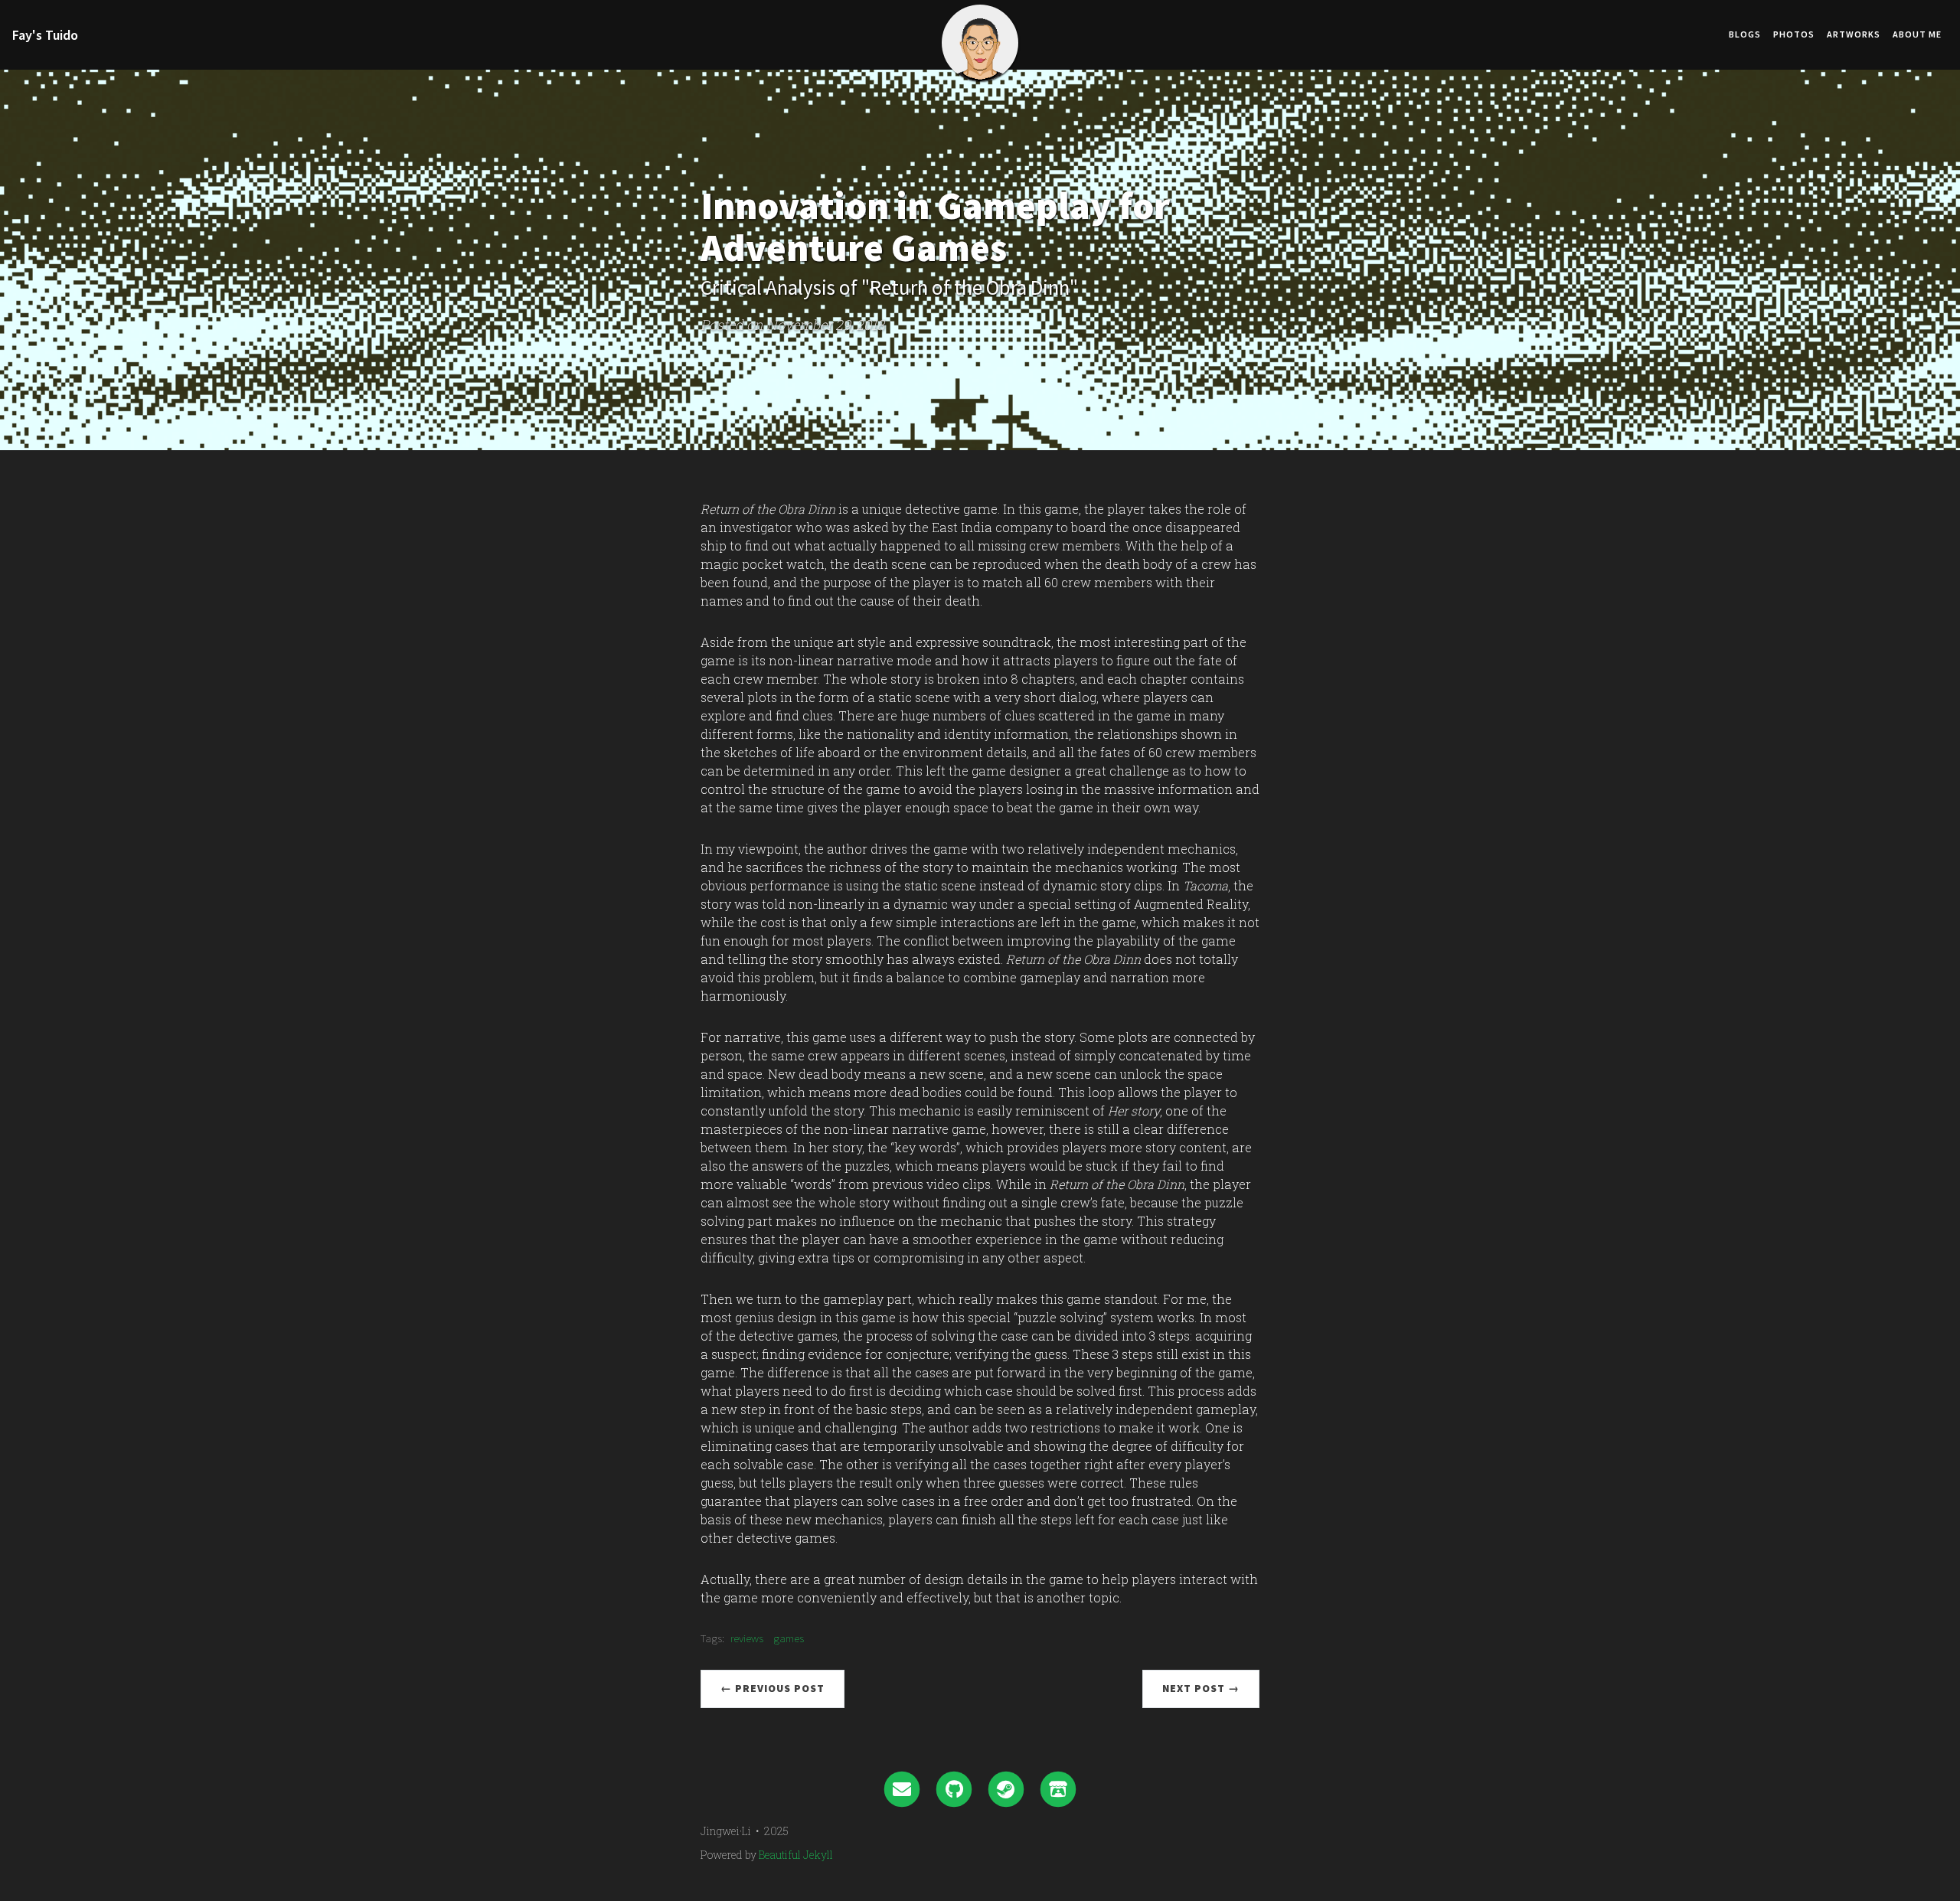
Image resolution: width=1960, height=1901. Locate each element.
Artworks (1854, 34)
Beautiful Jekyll (796, 1855)
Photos (1794, 34)
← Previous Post (773, 1688)
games (789, 1638)
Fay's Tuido (45, 35)
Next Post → (1201, 1688)
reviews (747, 1638)
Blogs (1745, 34)
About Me (1917, 34)
